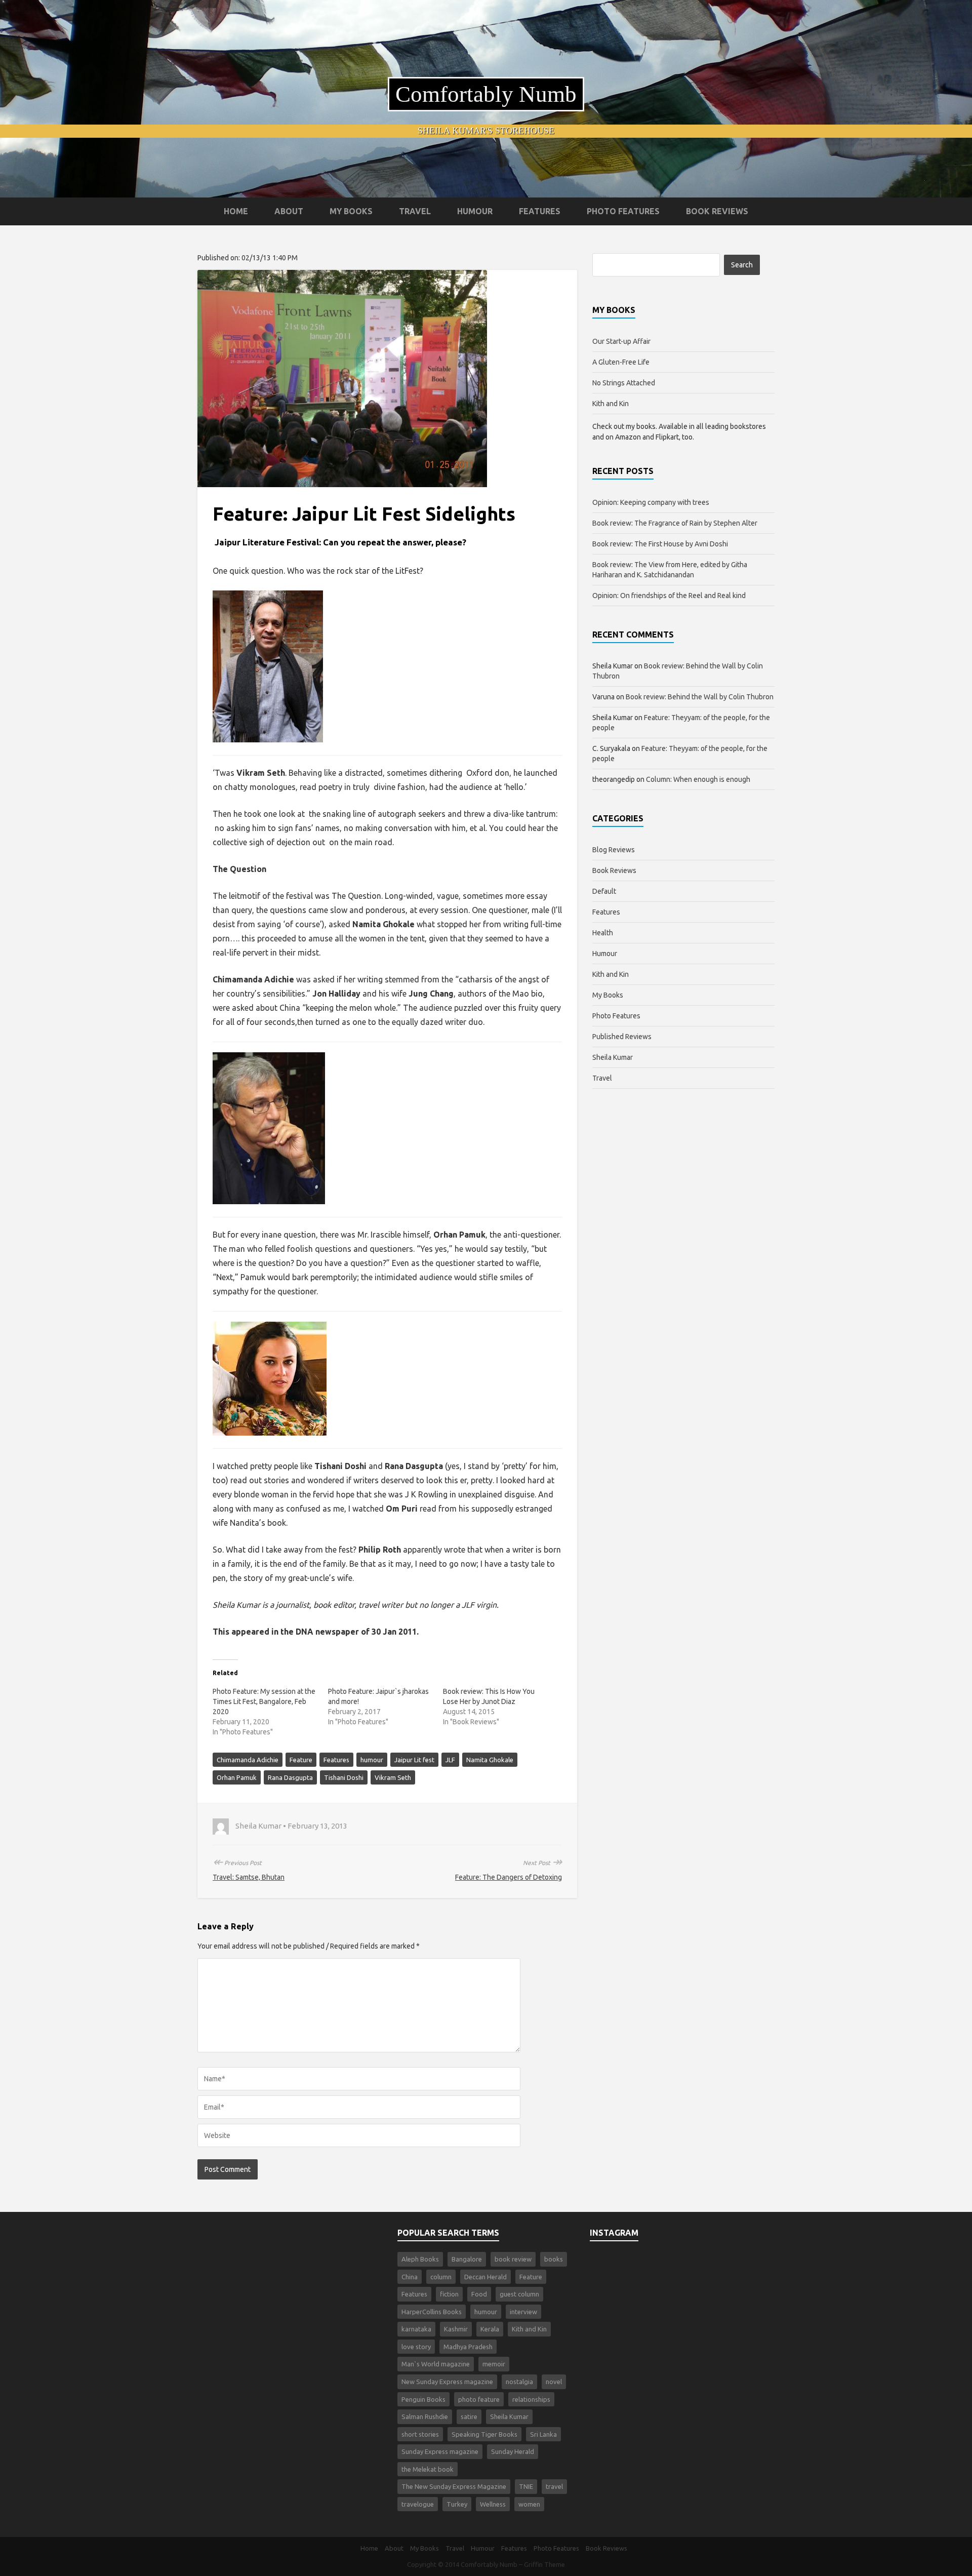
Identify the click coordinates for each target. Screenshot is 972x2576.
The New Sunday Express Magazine (454, 2486)
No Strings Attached (624, 383)
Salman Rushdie (425, 2416)
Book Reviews (717, 211)
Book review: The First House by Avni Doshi (660, 544)
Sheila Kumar (613, 1057)
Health (603, 933)
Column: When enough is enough (698, 779)
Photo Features (623, 211)
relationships (531, 2399)
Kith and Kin (611, 404)
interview (523, 2312)
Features (540, 211)
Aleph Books (420, 2259)
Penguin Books (423, 2399)
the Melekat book (428, 2469)
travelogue (418, 2504)
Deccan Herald (485, 2277)
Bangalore (467, 2259)
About (289, 211)
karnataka (416, 2329)
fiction (449, 2294)
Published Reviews (622, 1037)
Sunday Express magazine (440, 2451)
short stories (420, 2434)
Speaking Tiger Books (484, 2434)
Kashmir (456, 2329)
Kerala (490, 2329)
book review (513, 2259)
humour (372, 1760)
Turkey (457, 2504)
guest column (519, 2294)
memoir (494, 2364)
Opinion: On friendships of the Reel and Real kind (669, 596)
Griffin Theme (544, 2564)
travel (554, 2486)
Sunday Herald (513, 2451)
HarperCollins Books (432, 2312)
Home (236, 211)
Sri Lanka (543, 2434)
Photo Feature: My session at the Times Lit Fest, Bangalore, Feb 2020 (264, 1701)
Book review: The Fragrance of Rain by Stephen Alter (675, 523)
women (529, 2504)
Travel (415, 211)
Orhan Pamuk (237, 1777)
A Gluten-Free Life (621, 362)
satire (469, 2416)
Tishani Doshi (344, 1777)
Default (604, 891)
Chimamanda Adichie (248, 1760)
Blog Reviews (614, 850)
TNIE (526, 2486)
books (554, 2259)
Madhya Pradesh (468, 2347)
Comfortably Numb (486, 94)
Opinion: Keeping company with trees (651, 502)
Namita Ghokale (490, 1760)
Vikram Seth (393, 1777)
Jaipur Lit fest (414, 1760)
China (410, 2277)
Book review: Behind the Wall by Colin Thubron (700, 697)
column (441, 2277)
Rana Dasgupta (290, 1777)
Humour (475, 211)
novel (554, 2382)
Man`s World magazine (436, 2364)
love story (416, 2347)
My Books (351, 211)
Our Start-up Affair (621, 341)
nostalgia (519, 2382)
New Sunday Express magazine (447, 2382)
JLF (450, 1760)
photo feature (479, 2399)
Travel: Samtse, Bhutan (249, 1877)
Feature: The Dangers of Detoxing (509, 1877)
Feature (301, 1760)
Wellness (493, 2504)
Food (479, 2294)
